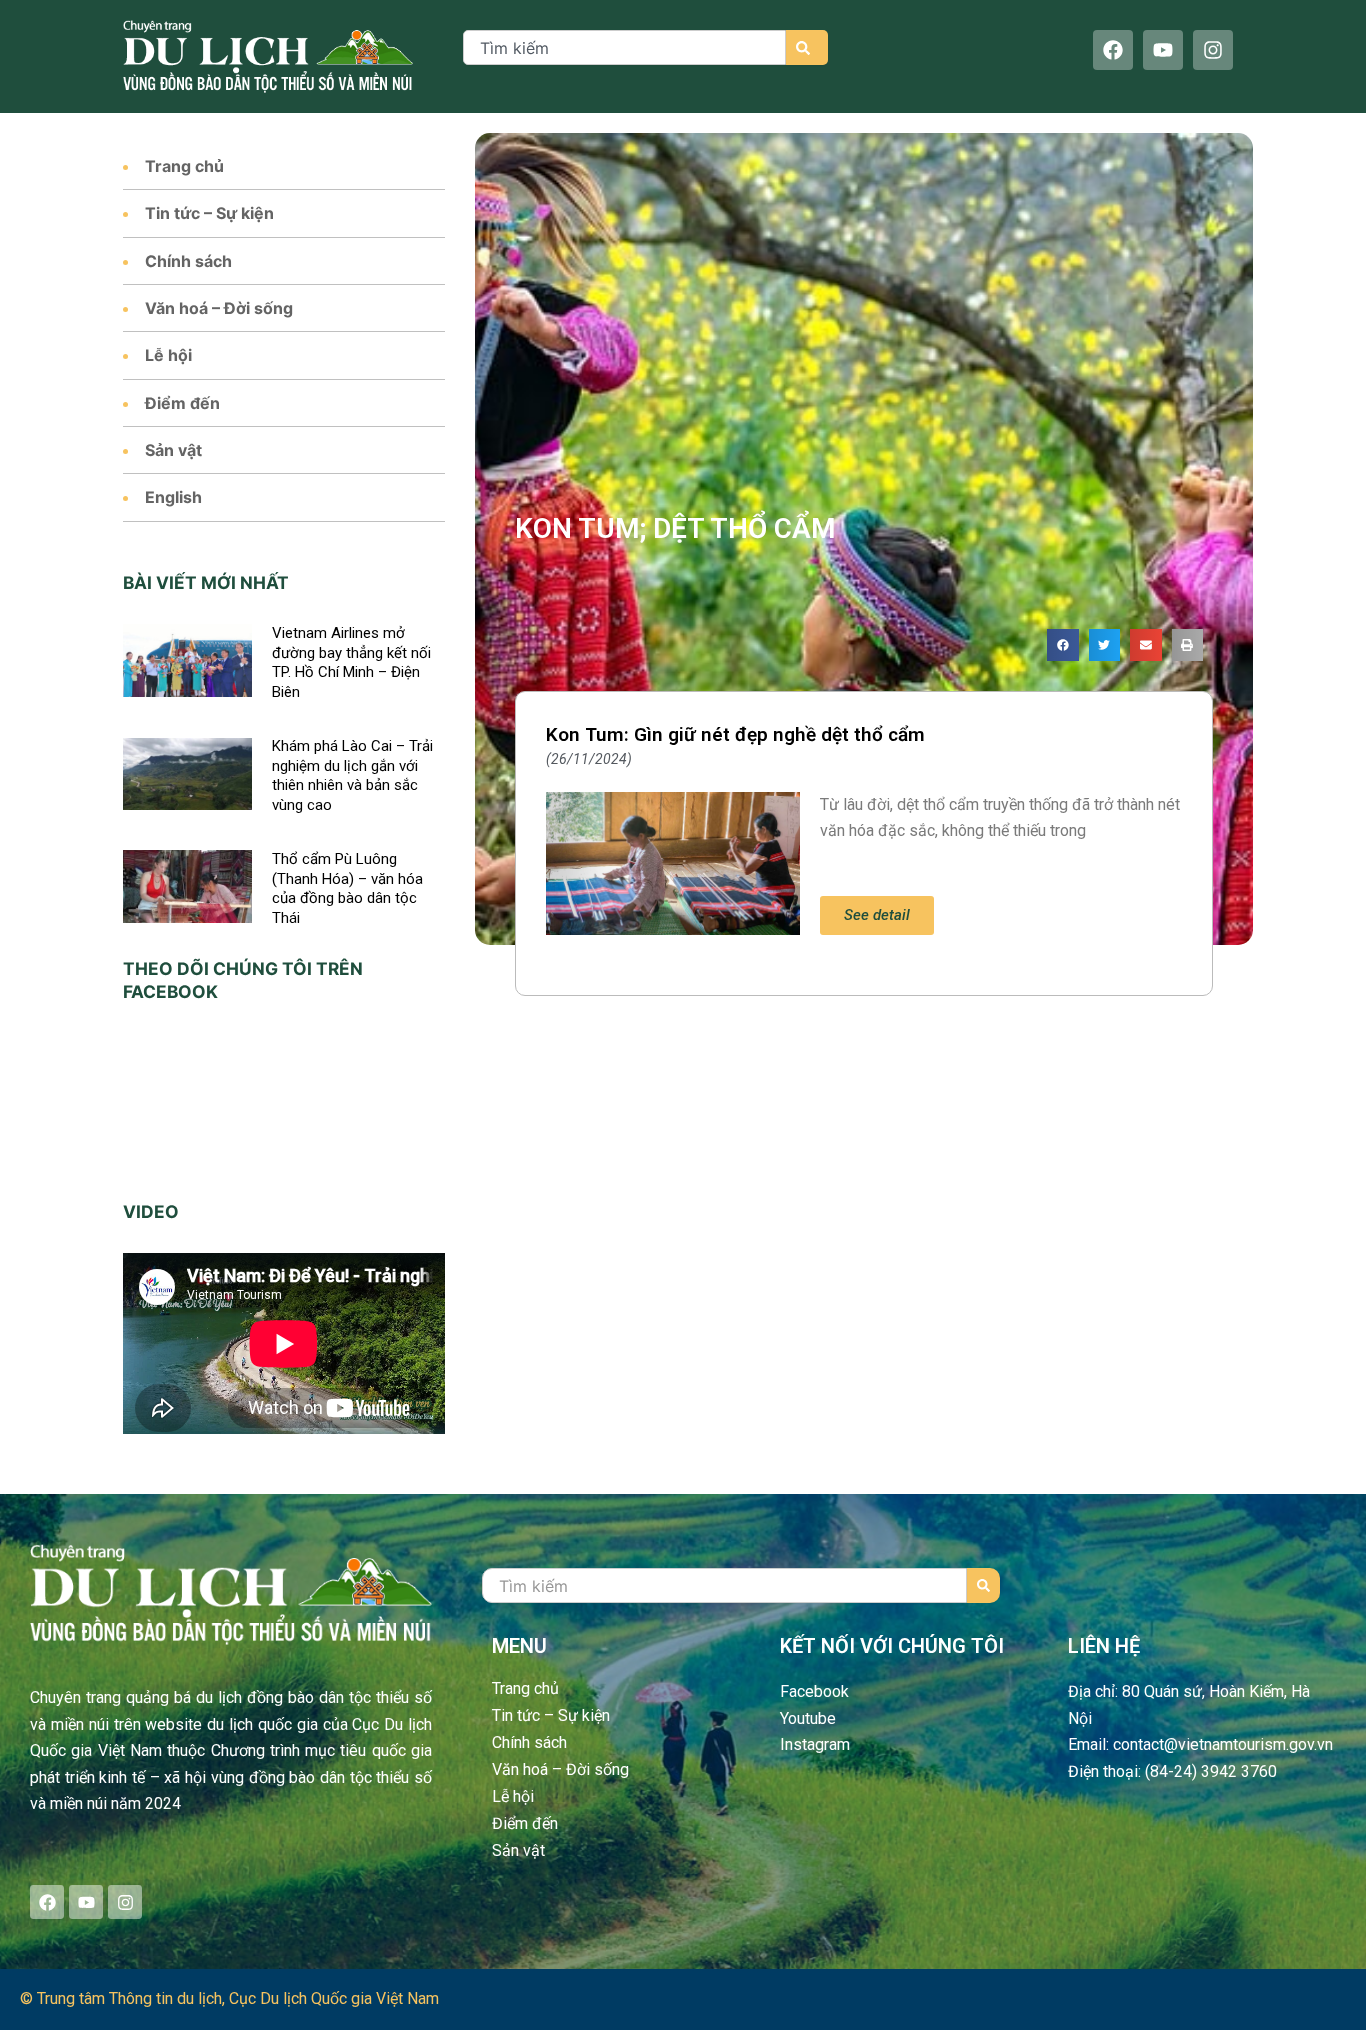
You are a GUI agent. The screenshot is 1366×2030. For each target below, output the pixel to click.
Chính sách (188, 261)
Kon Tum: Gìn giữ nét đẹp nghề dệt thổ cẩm (735, 734)
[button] (1063, 645)
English (173, 497)
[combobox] (624, 47)
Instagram (815, 1744)
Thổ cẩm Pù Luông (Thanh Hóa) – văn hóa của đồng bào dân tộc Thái (347, 888)
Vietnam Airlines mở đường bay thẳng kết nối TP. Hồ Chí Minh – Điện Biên (351, 662)
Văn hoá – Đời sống (219, 308)
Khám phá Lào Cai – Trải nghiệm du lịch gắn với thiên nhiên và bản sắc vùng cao (352, 775)
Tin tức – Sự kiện (209, 213)
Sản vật (173, 450)
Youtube (808, 1718)
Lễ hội (168, 355)
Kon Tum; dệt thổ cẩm (675, 528)
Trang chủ (184, 166)
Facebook (814, 1691)
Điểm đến (182, 403)
